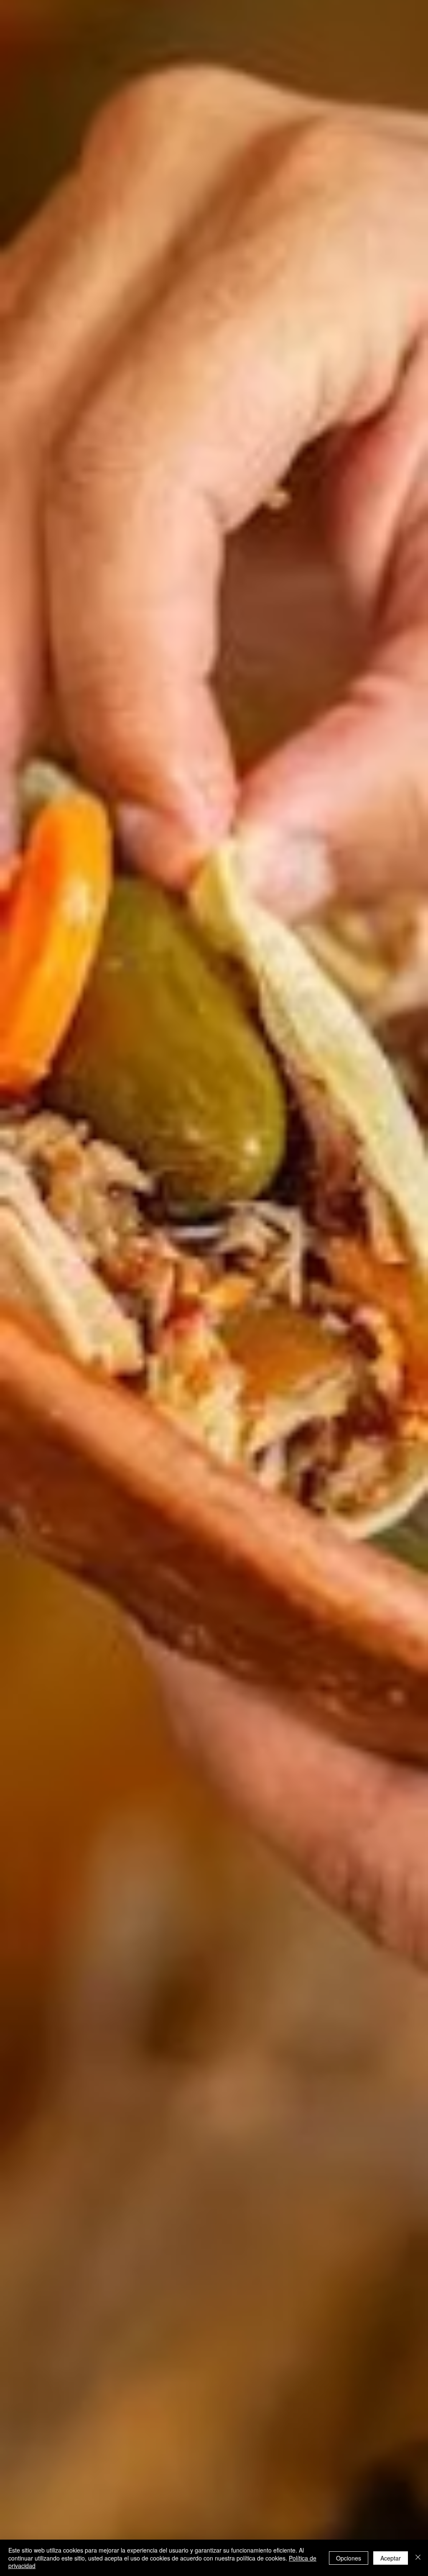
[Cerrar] (418, 2558)
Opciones (349, 2558)
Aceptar (391, 2558)
